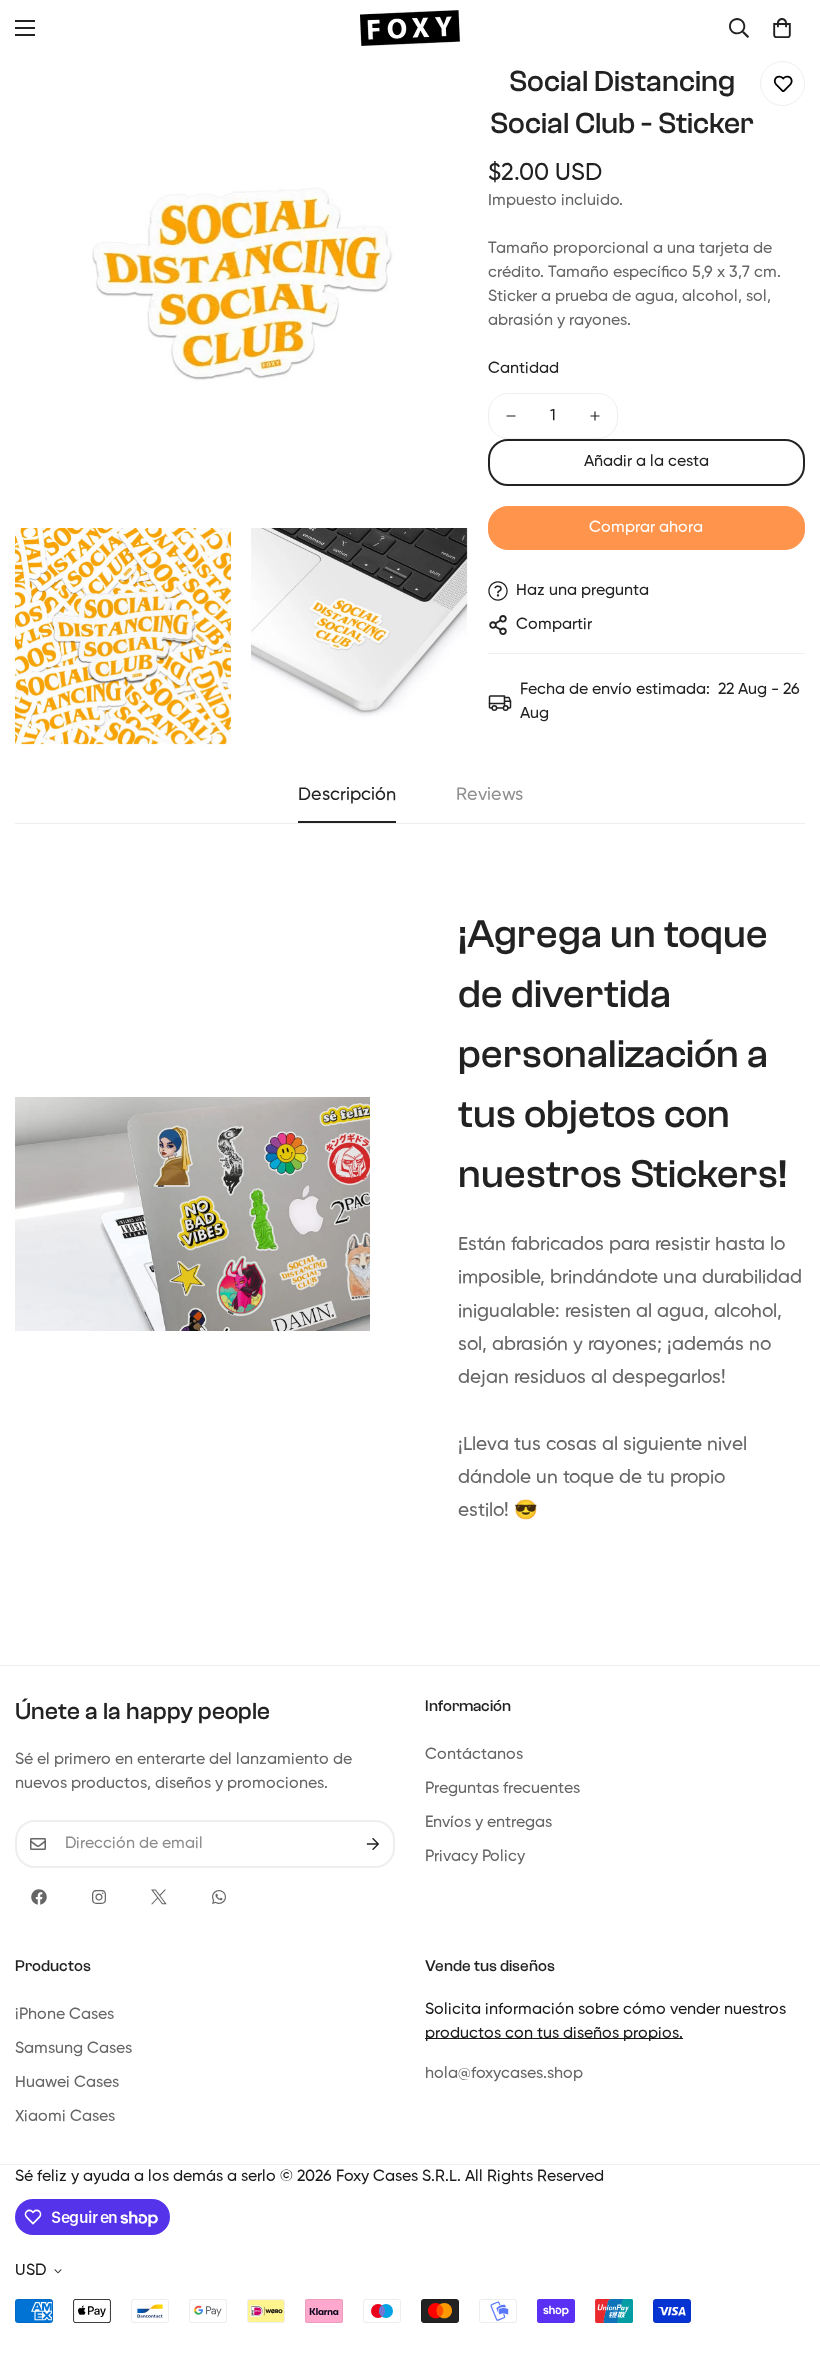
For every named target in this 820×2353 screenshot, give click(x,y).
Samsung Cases (73, 2049)
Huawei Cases (67, 2083)
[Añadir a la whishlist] (782, 83)
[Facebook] (39, 1897)
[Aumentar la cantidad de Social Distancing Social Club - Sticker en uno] (595, 416)
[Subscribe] (373, 1844)
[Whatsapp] (219, 1897)
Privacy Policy (475, 1857)
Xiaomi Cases (65, 2117)
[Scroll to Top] (781, 2244)
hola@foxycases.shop (504, 2074)
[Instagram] (99, 1897)
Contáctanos (474, 1755)
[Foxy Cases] (410, 28)
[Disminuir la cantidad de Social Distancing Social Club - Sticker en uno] (511, 416)
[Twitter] (159, 1897)
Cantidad (523, 369)
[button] (782, 28)
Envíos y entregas (488, 1823)
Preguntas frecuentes (502, 1789)
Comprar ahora (646, 528)
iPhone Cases (64, 2015)
